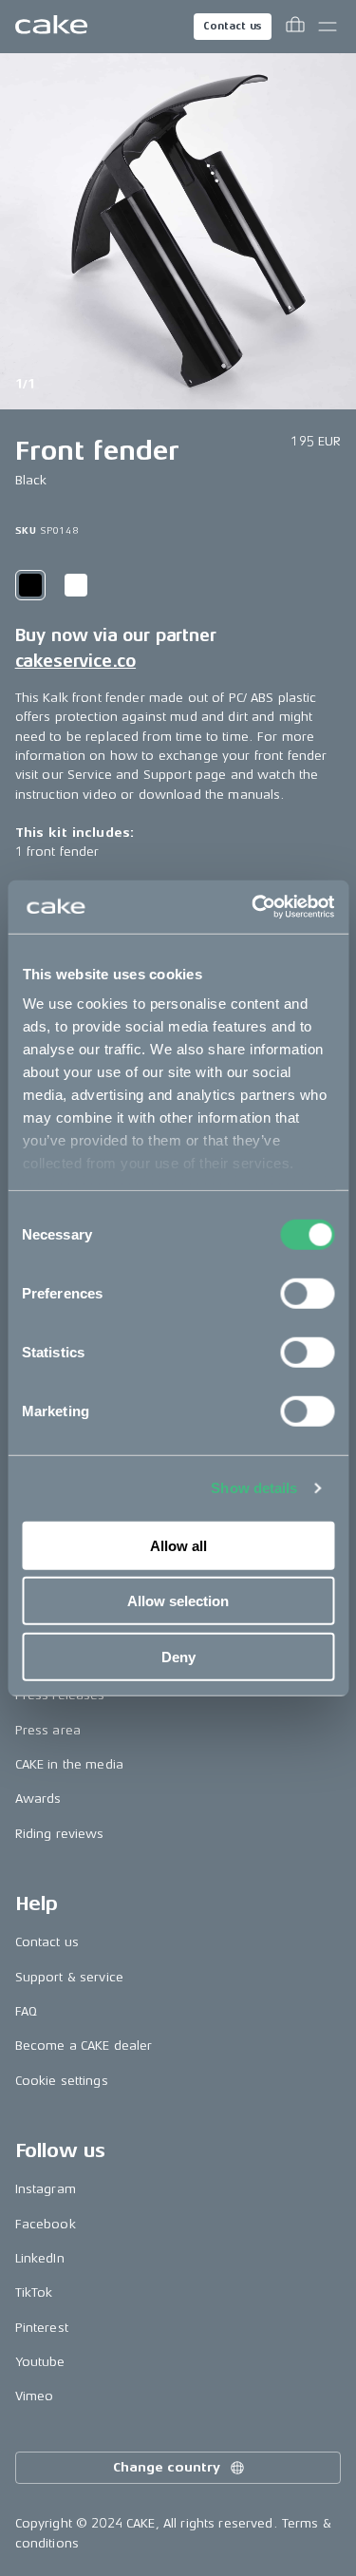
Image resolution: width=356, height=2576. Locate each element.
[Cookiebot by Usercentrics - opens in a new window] (253, 907)
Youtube (40, 2362)
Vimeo (35, 2396)
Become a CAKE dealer (84, 2046)
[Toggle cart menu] (295, 27)
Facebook (46, 2224)
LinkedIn (40, 2258)
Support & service (69, 1977)
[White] (76, 585)
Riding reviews (60, 1834)
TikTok (34, 2292)
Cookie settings (62, 2081)
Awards (38, 1799)
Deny (178, 1656)
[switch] (307, 1293)
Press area (48, 1730)
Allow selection (178, 1601)
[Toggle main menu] (328, 27)
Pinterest (42, 2328)
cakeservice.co (75, 661)
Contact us (233, 26)
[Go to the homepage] (51, 27)
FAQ (26, 2011)
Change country (166, 2467)
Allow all (178, 1545)
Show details (254, 1488)
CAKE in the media (69, 1764)
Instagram (46, 2189)
